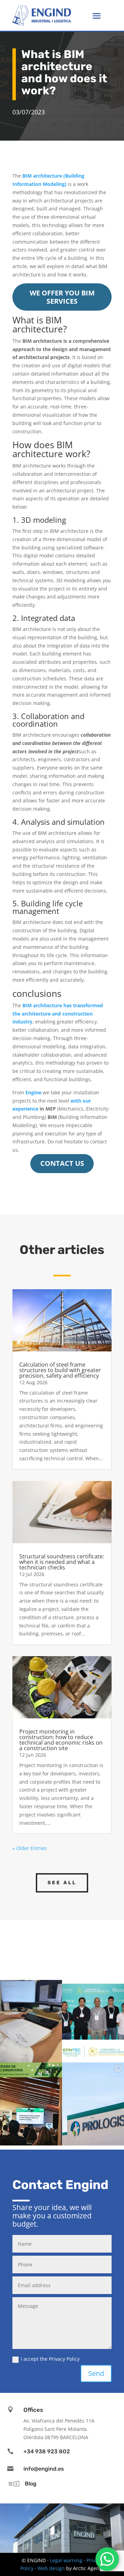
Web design (51, 2568)
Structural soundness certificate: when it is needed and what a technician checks (62, 1562)
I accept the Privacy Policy (50, 2359)
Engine (33, 1092)
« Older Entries (30, 1848)
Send (96, 2373)
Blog (31, 2484)
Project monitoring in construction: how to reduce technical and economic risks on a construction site (61, 1740)
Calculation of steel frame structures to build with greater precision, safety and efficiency (60, 1370)
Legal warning (66, 2560)
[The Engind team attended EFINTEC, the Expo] (93, 2021)
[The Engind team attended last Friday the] (31, 2104)
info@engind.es (44, 2469)
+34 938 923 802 (47, 2451)
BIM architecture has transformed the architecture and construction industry (58, 1014)
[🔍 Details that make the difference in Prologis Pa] (93, 2104)
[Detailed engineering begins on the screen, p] (31, 2021)
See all (62, 1883)
